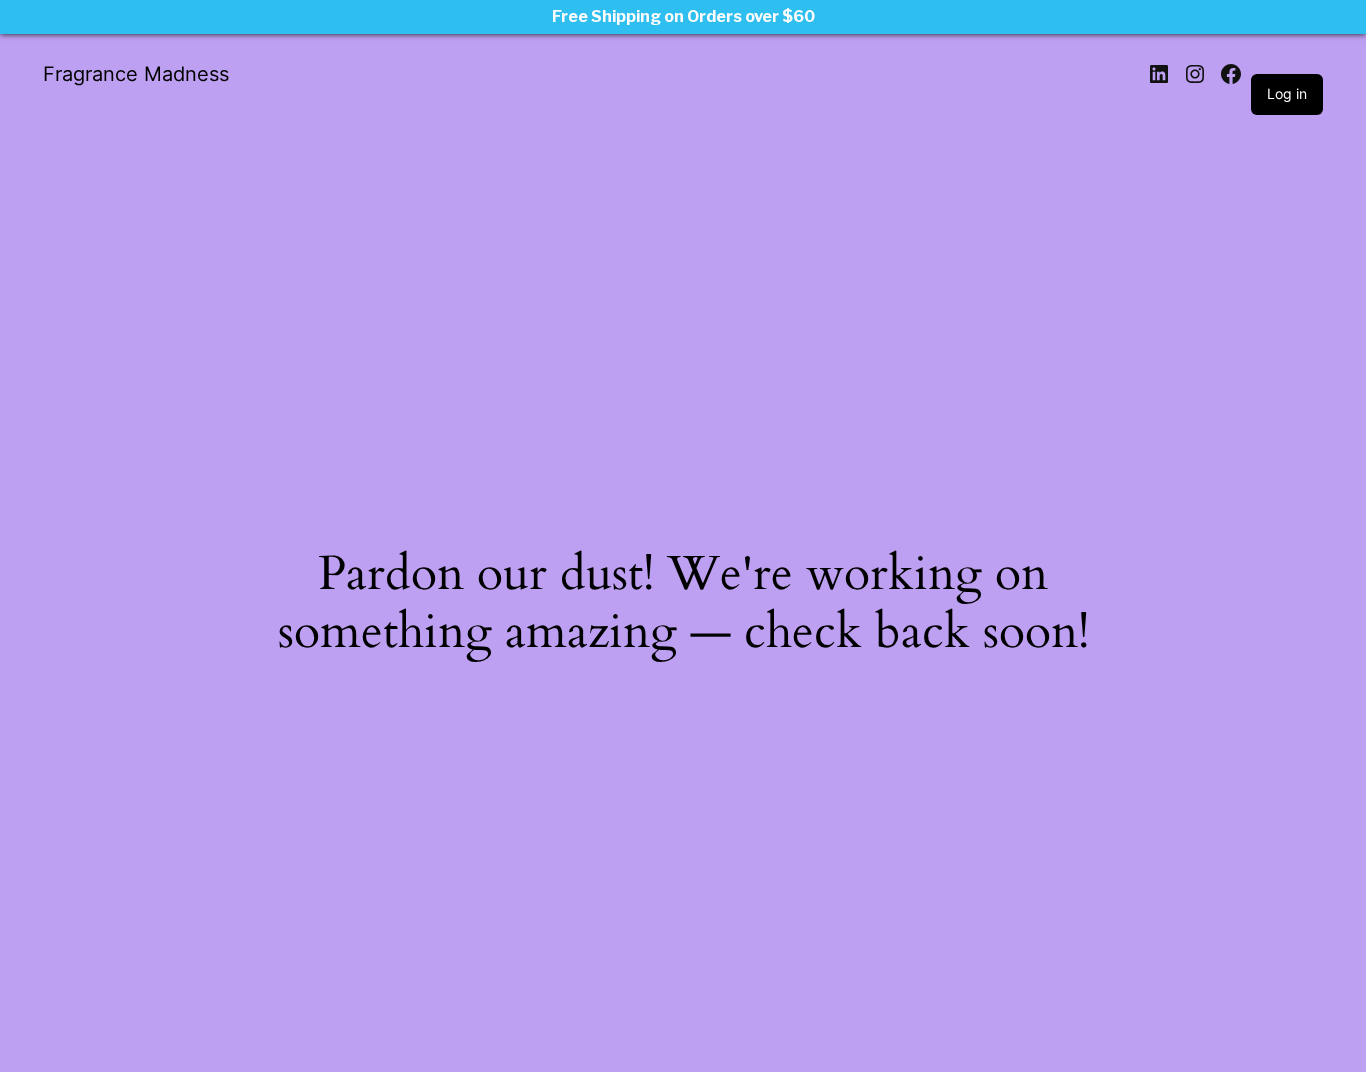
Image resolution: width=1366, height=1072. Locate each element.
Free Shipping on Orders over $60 (683, 16)
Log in (1287, 93)
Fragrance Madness (136, 74)
